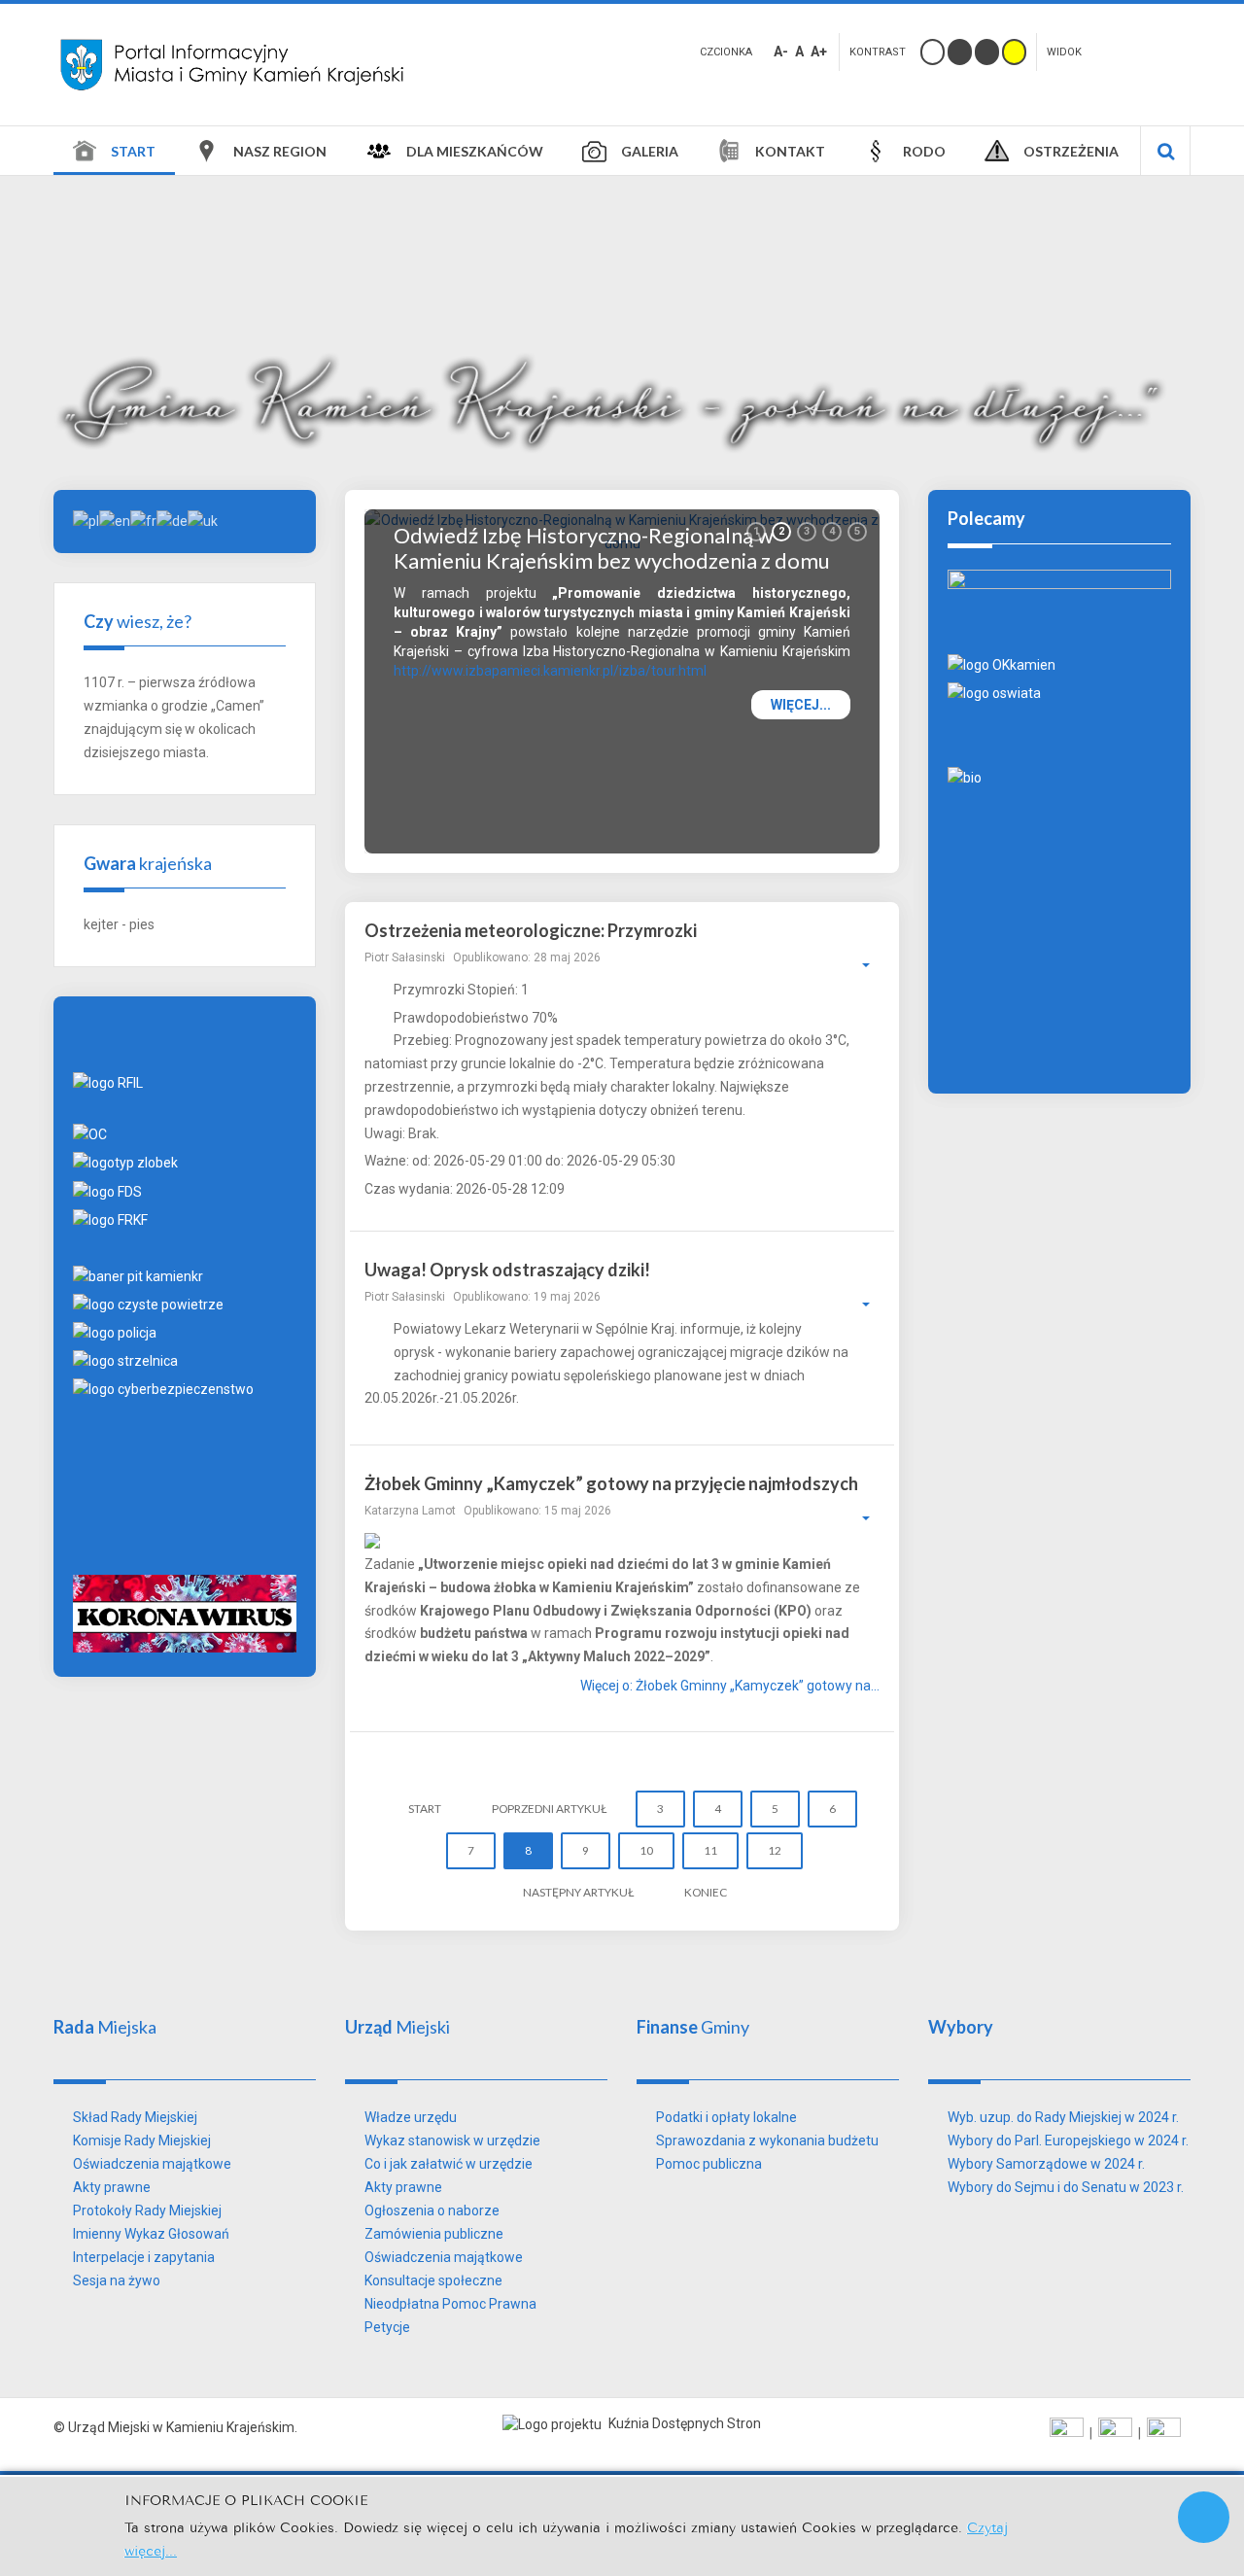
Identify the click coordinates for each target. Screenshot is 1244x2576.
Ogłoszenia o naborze (432, 2210)
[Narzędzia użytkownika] (856, 965)
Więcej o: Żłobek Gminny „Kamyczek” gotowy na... (730, 1686)
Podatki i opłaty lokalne (726, 2117)
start (425, 1809)
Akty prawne (112, 2187)
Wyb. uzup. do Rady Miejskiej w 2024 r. (1063, 2117)
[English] (115, 520)
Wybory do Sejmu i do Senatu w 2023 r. (1066, 2187)
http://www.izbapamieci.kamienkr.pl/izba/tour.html (550, 671)
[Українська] (203, 520)
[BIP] (1164, 2433)
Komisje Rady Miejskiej (142, 2141)
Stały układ (1115, 50)
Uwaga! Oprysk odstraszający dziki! (507, 1270)
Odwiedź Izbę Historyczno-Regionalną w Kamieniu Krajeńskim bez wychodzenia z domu (612, 547)
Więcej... (801, 705)
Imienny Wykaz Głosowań (151, 2234)
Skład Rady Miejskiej (135, 2117)
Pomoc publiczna (709, 2164)
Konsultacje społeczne (433, 2280)
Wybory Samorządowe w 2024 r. (1046, 2164)
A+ (819, 52)
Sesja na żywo (117, 2280)
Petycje (387, 2327)
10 (646, 1850)
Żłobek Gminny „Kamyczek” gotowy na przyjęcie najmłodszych (611, 1483)
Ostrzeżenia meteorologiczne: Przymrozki (531, 930)
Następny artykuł (578, 1892)
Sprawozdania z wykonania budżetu (767, 2141)
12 (775, 1850)
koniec (706, 1892)
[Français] (143, 520)
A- (781, 52)
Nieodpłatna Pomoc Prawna (450, 2304)
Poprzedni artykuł (549, 1809)
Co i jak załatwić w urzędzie (449, 2164)
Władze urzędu (411, 2117)
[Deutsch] (172, 520)
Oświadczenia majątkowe (152, 2164)
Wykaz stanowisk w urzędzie (452, 2141)
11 (710, 1850)
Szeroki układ (1146, 50)
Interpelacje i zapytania (144, 2257)
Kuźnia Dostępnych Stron (683, 2423)
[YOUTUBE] (1115, 2433)
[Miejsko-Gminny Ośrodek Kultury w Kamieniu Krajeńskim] (1002, 664)
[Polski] (86, 520)
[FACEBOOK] (1067, 2433)
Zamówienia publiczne (434, 2234)
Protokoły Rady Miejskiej (147, 2210)
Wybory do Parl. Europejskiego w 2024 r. (1068, 2141)
